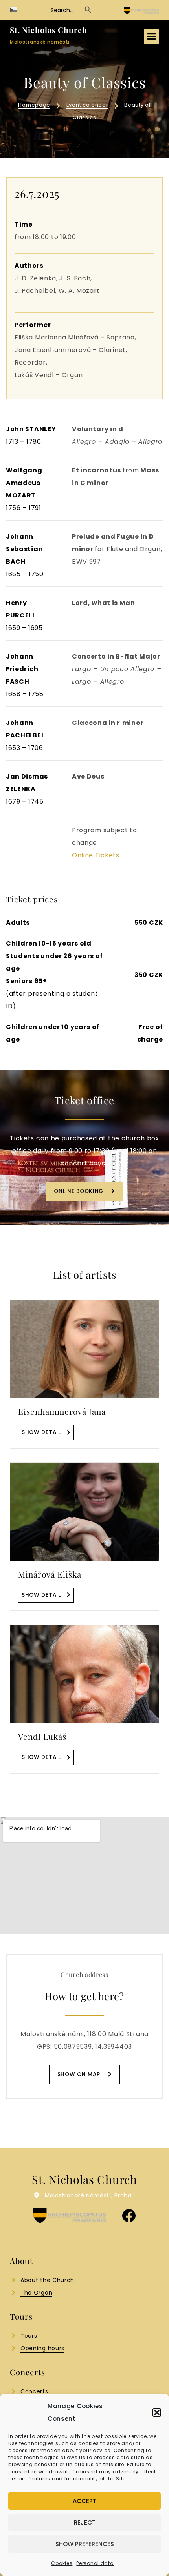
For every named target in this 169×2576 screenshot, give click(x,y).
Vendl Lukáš (42, 1736)
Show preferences (85, 2544)
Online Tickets (96, 855)
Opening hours (42, 2348)
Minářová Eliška (50, 1574)
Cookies (62, 2563)
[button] (157, 2413)
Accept (84, 2501)
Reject (85, 2522)
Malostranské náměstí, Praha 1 (90, 2195)
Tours (29, 2336)
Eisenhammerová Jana (62, 1411)
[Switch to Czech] (13, 10)
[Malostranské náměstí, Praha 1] (37, 2195)
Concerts (34, 2391)
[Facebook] (129, 2216)
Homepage (34, 105)
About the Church (47, 2280)
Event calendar (87, 105)
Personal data (95, 2563)
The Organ (36, 2293)
